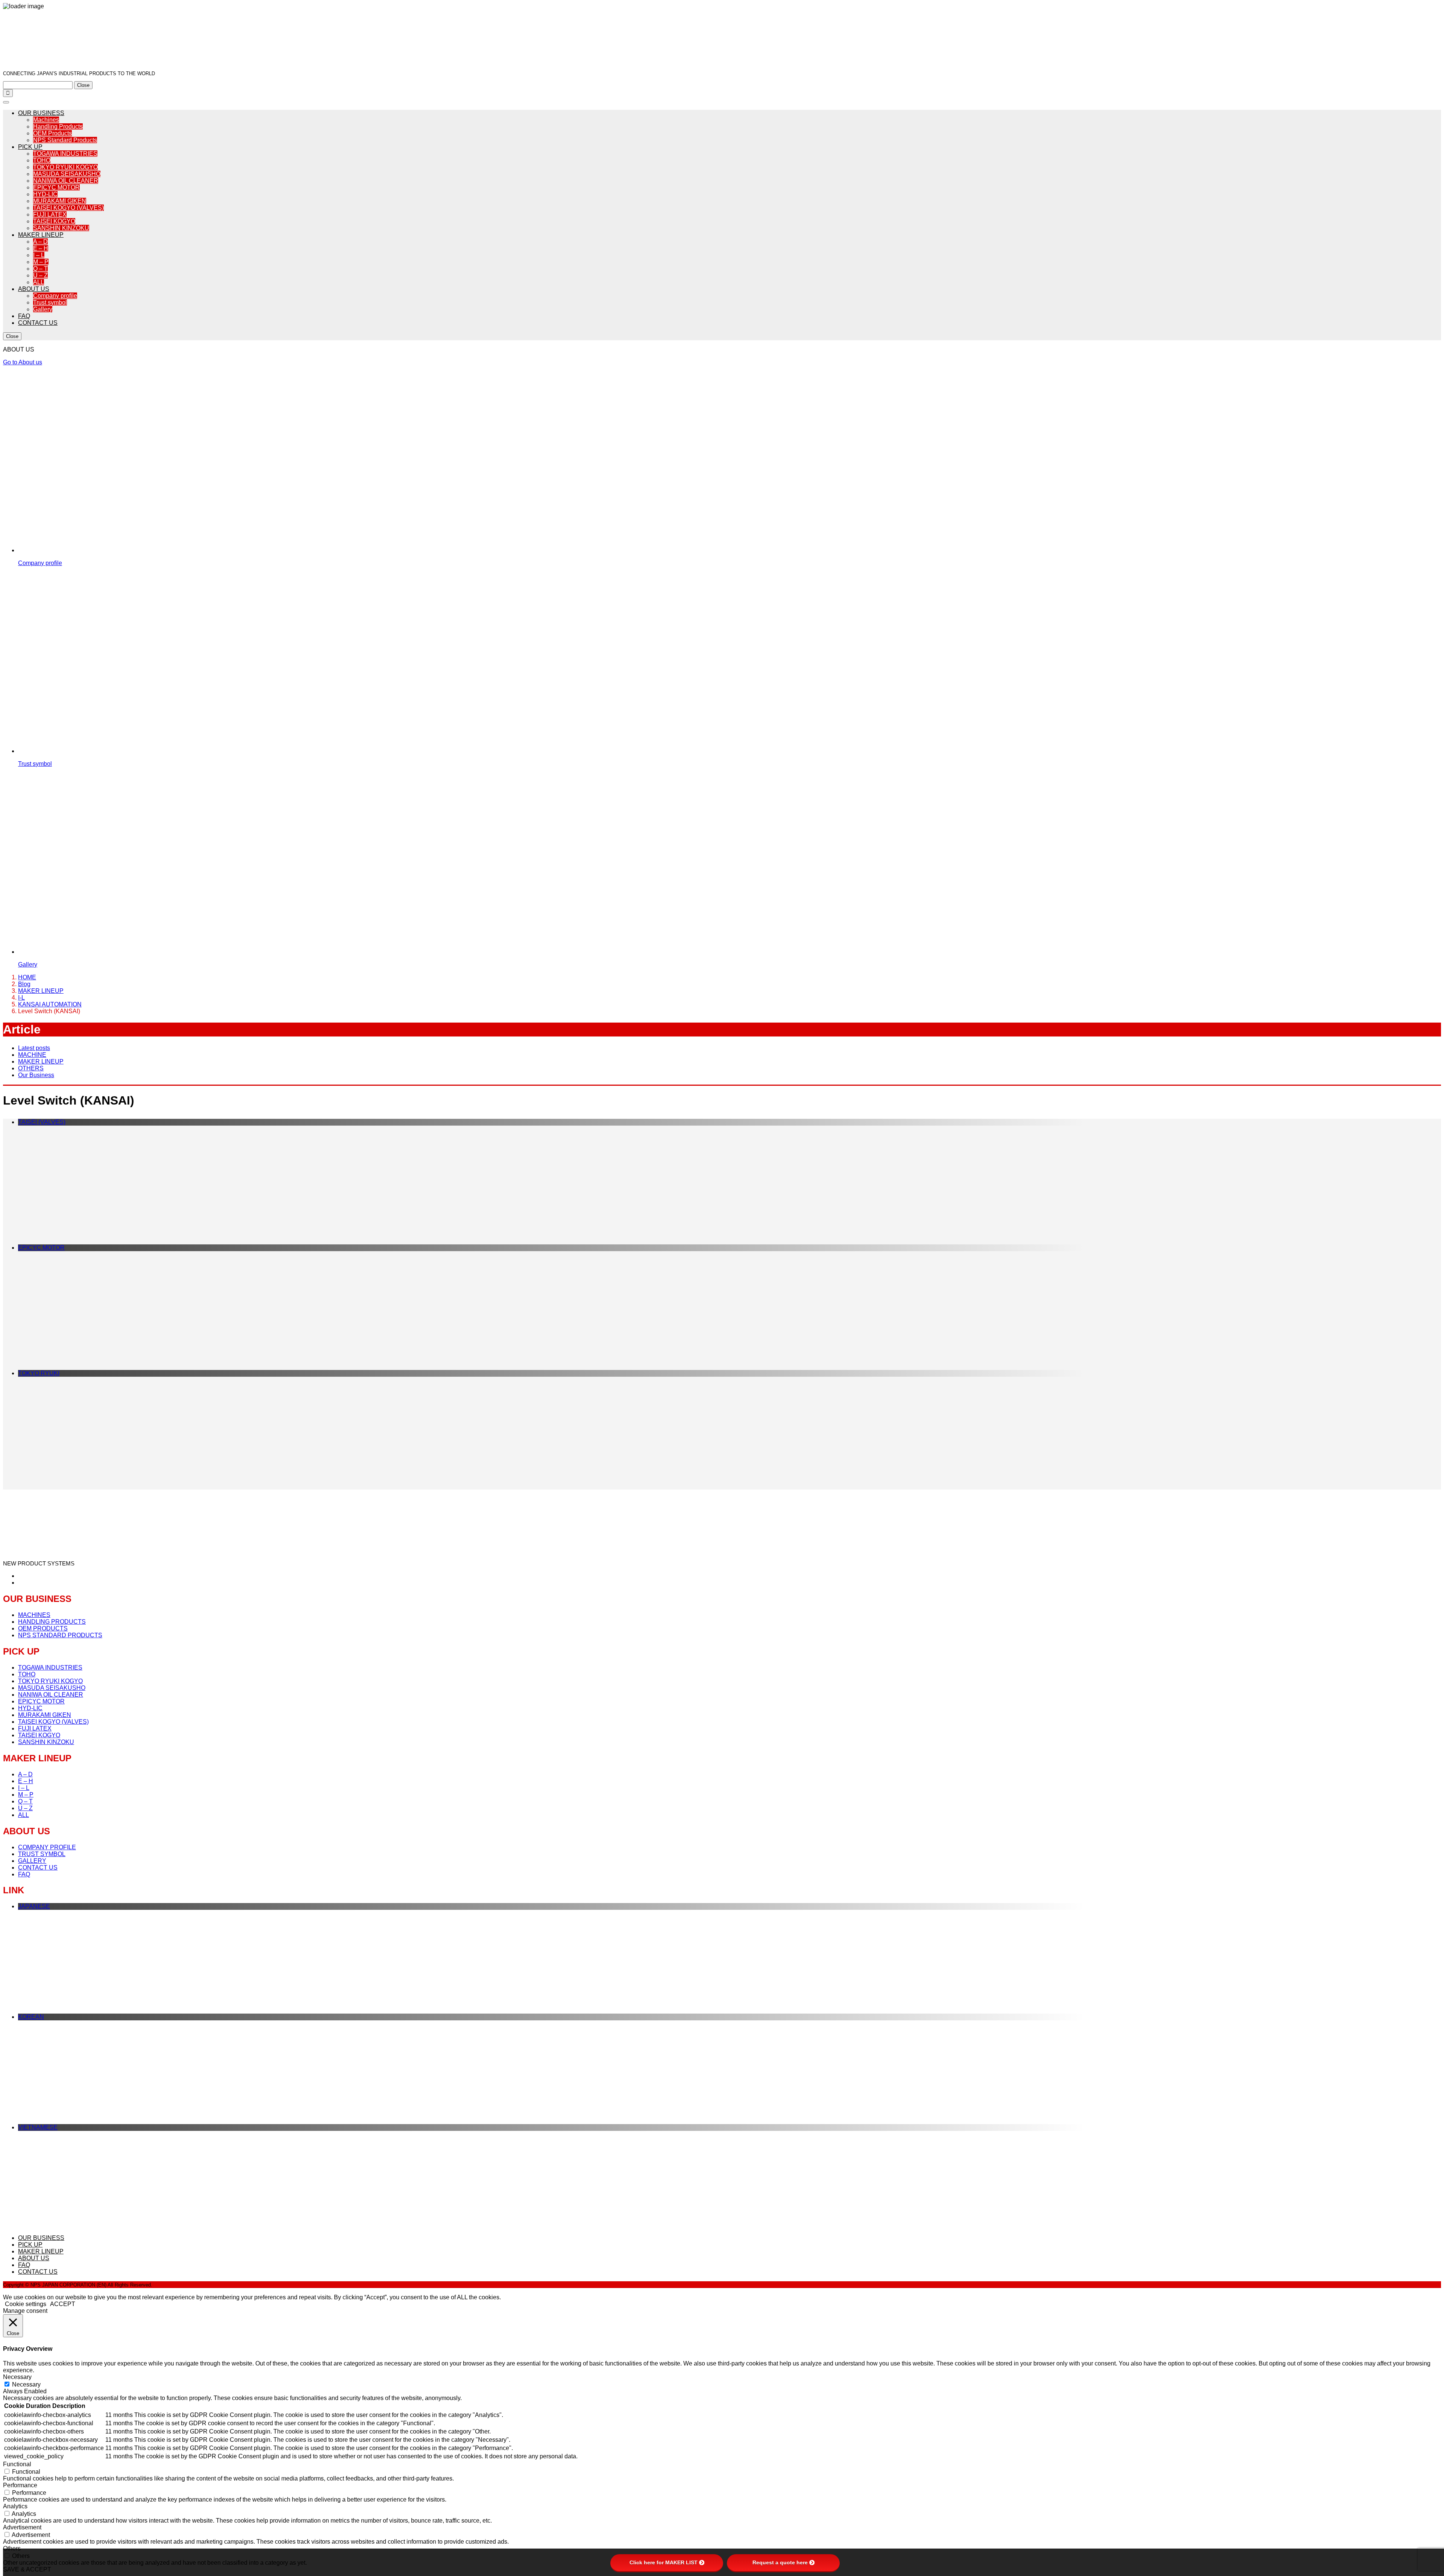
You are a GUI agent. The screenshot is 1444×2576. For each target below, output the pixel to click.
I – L (39, 255)
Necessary (26, 2384)
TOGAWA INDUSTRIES (65, 154)
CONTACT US (38, 323)
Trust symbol (50, 302)
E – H (41, 248)
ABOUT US (34, 289)
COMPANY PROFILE (47, 1847)
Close (83, 85)
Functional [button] (17, 2464)
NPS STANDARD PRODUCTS (60, 1635)
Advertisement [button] (22, 2527)
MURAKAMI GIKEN (60, 201)
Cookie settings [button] (26, 2304)
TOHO (42, 160)
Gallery (43, 309)
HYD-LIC (45, 194)
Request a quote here (780, 2562)
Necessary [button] (17, 2377)
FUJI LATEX (50, 214)
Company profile (55, 296)
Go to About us (23, 362)
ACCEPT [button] (63, 2304)
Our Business (36, 1075)
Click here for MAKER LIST (664, 2562)
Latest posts (34, 1048)
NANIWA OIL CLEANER (66, 181)
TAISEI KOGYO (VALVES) (68, 208)
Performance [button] (20, 2485)
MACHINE (32, 1055)
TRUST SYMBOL (42, 1854)
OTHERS (31, 1068)
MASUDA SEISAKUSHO (67, 174)
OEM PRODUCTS (43, 1628)
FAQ (24, 316)
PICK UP (30, 147)
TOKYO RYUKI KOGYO (65, 167)
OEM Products (52, 133)
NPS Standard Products (65, 140)
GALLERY (32, 1861)
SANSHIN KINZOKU (61, 228)
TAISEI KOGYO (54, 221)
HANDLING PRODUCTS (52, 1622)
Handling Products (58, 127)
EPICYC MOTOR (56, 187)
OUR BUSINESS (41, 113)
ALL (39, 282)
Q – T (40, 269)
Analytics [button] (15, 2506)
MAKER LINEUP (41, 235)
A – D (40, 242)
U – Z (40, 275)
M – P (41, 262)
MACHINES (34, 1615)
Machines (46, 120)
